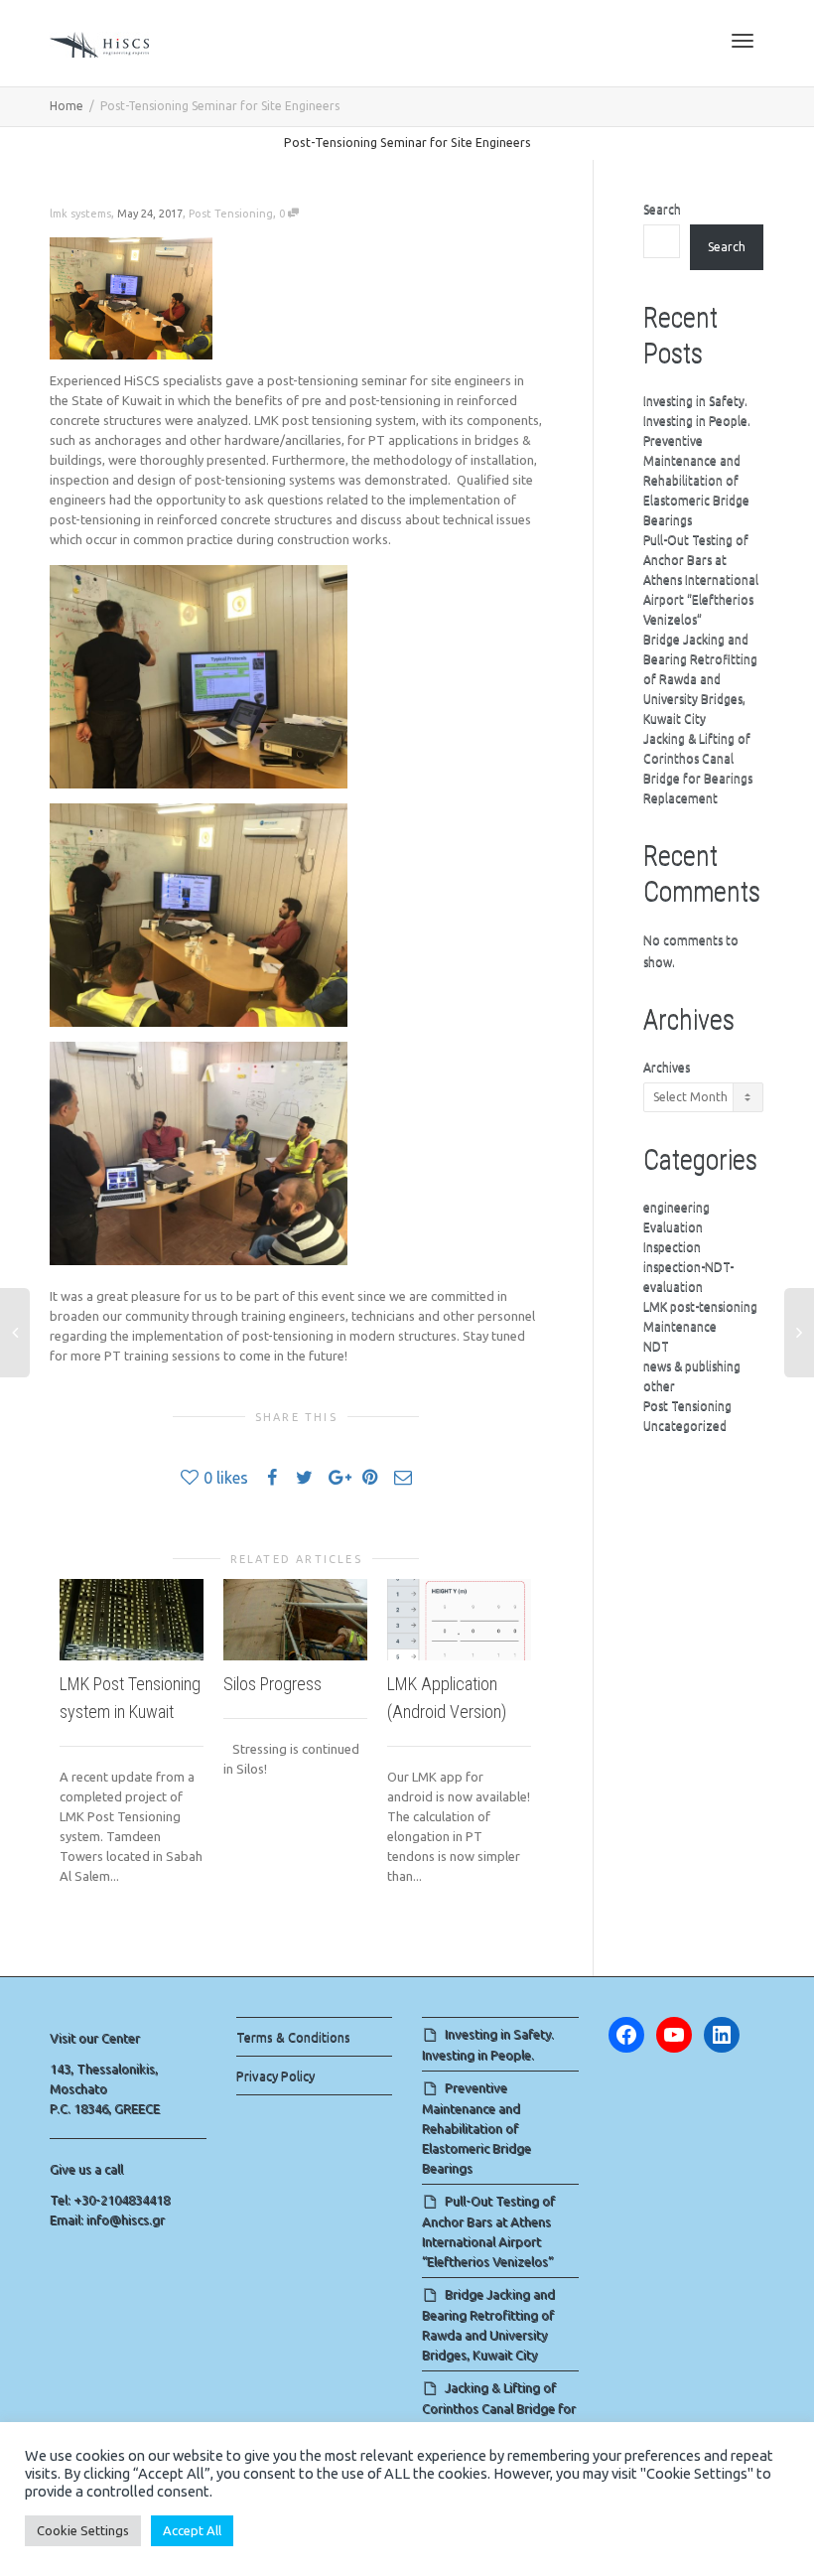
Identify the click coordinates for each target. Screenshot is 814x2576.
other (659, 1386)
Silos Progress (272, 1684)
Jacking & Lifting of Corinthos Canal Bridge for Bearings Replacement (499, 2408)
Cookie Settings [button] (83, 2530)
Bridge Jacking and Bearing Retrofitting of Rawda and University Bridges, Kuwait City (700, 679)
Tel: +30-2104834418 (110, 2200)
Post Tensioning (231, 214)
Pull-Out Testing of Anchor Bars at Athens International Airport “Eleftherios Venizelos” (701, 579)
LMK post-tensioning (700, 1306)
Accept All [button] (192, 2530)
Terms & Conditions (293, 2037)
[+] (132, 1620)
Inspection (672, 1247)
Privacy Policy (275, 2075)
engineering (677, 1207)
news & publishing (692, 1366)
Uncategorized (685, 1426)
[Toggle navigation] (743, 41)
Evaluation (673, 1227)
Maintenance (680, 1326)
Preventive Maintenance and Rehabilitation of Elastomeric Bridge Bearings (696, 480)
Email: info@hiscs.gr (107, 2219)
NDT (656, 1346)
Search (662, 209)
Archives (667, 1067)
